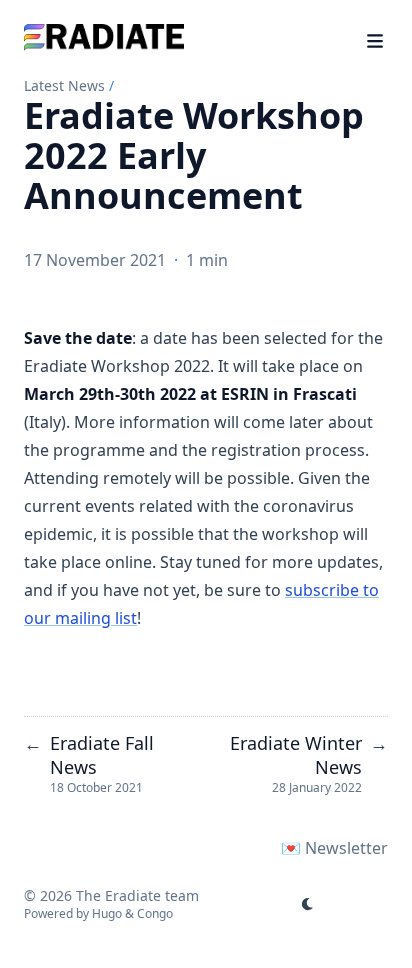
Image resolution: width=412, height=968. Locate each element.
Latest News (64, 85)
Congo (155, 913)
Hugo (107, 913)
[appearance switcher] (308, 904)
